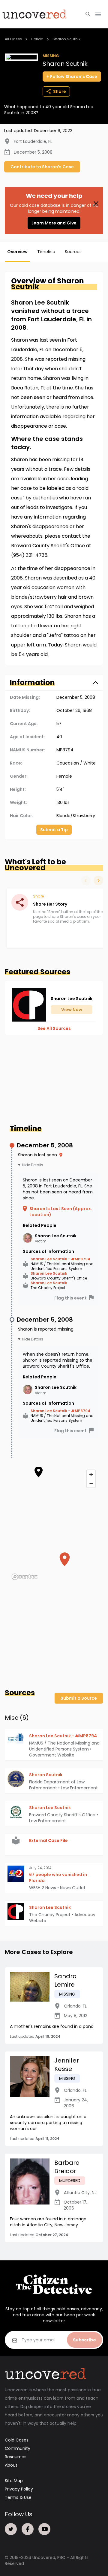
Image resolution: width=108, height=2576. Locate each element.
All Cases (13, 39)
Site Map (14, 2481)
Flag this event (70, 1298)
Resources (16, 2457)
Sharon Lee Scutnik (49, 1274)
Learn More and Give (54, 223)
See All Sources (54, 1028)
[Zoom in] (91, 1474)
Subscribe (84, 2340)
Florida (37, 39)
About (11, 2465)
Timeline (46, 252)
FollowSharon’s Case (74, 77)
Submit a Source (79, 1698)
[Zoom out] (91, 1483)
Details (37, 1165)
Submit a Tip (54, 830)
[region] (54, 1525)
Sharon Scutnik (66, 39)
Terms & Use (18, 2497)
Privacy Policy (19, 2489)
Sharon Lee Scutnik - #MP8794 (60, 1259)
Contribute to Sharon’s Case (42, 167)
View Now (72, 1010)
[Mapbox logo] (25, 1577)
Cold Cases (17, 2440)
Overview (17, 252)
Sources (73, 252)
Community (18, 2448)
